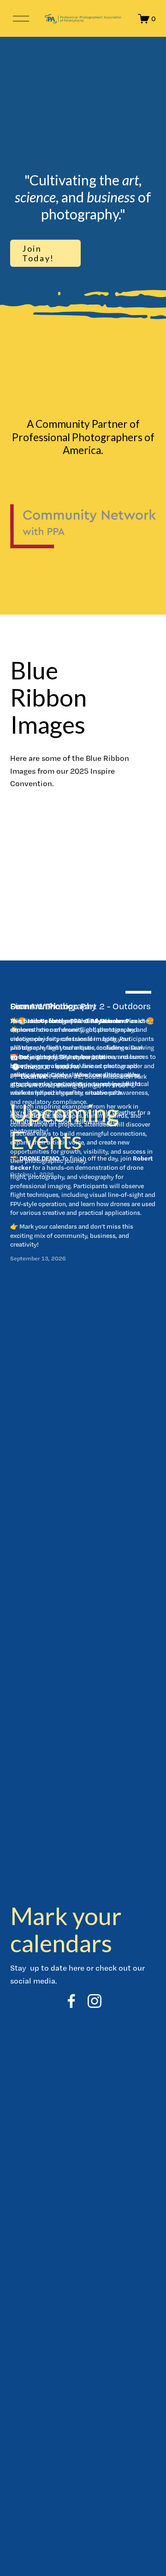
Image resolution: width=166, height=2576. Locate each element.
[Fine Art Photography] (83, 990)
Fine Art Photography (53, 1006)
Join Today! (38, 253)
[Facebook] (71, 2001)
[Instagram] (95, 2001)
